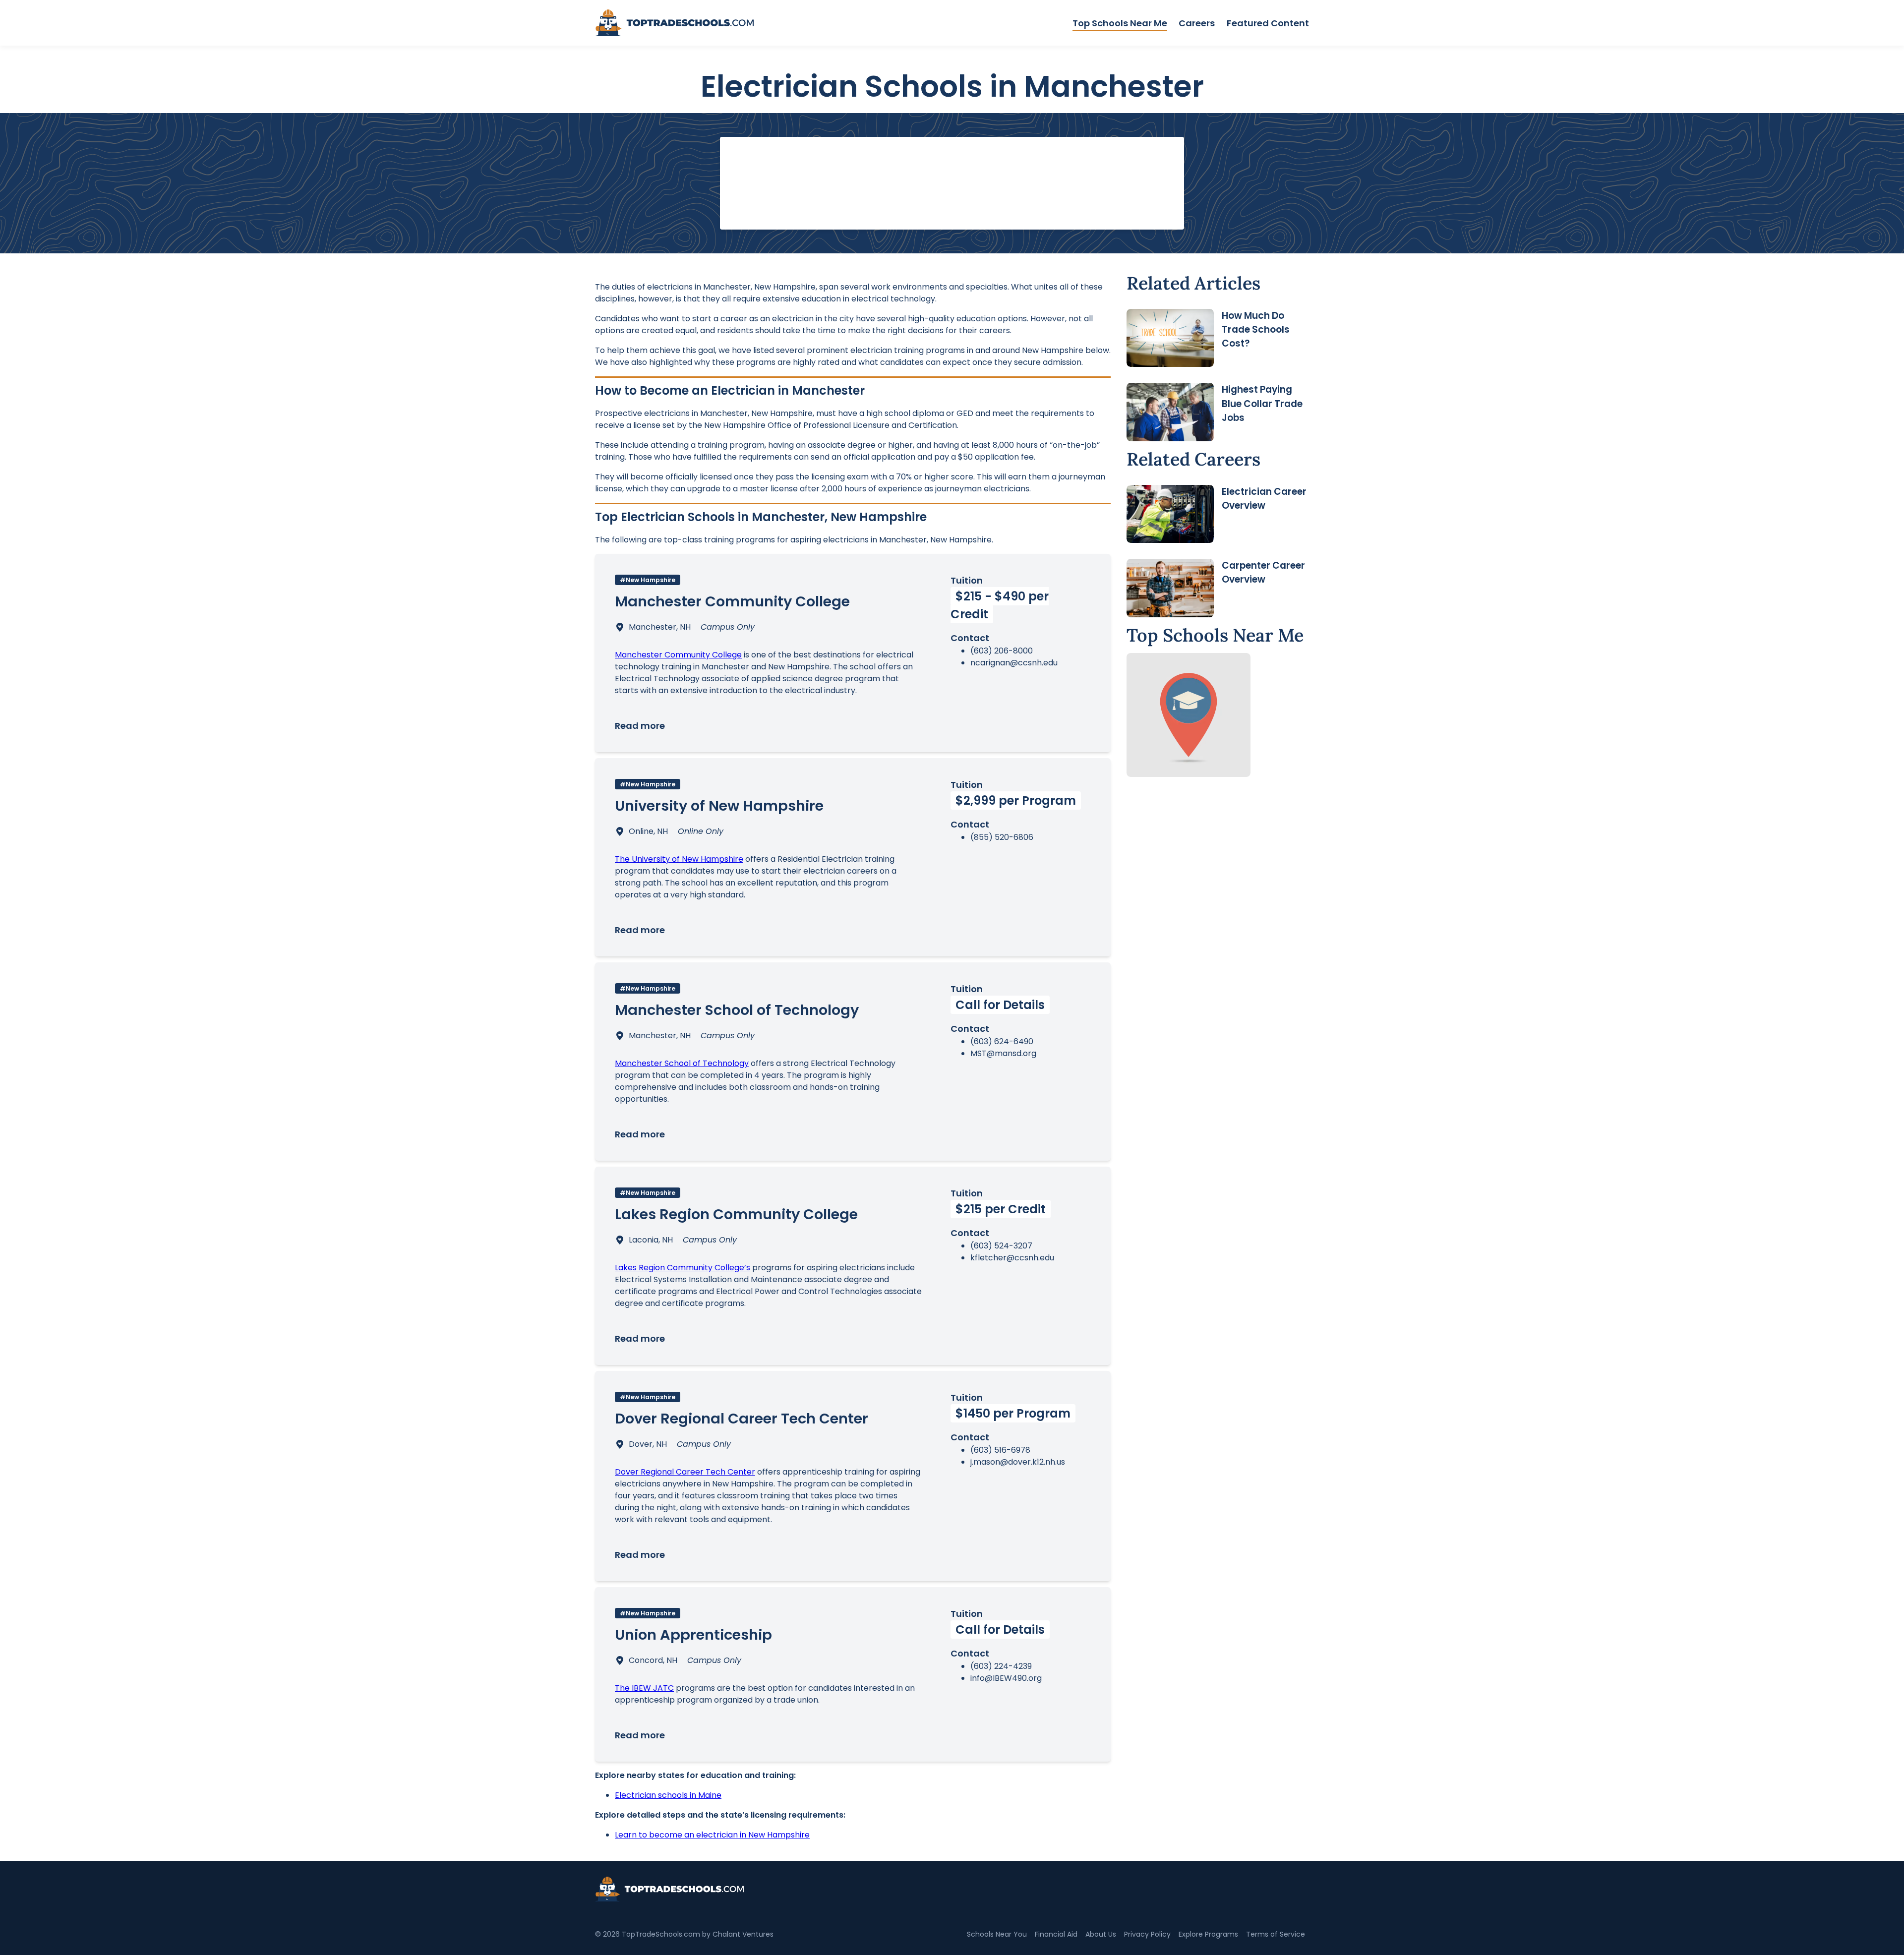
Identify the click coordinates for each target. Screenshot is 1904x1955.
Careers (1197, 23)
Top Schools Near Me (1120, 23)
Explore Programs (1208, 1934)
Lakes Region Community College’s (683, 1268)
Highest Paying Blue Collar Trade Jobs (1262, 403)
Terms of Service (1276, 1934)
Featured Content (1268, 23)
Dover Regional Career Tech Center (685, 1472)
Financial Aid (1056, 1934)
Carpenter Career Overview (1263, 572)
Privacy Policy (1147, 1934)
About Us (1101, 1934)
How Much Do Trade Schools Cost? (1256, 329)
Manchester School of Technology (682, 1063)
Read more (640, 726)
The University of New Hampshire (679, 859)
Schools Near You (997, 1934)
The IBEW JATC (644, 1688)
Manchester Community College (678, 655)
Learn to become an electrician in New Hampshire (712, 1835)
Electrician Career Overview (1264, 499)
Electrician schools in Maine (668, 1795)
